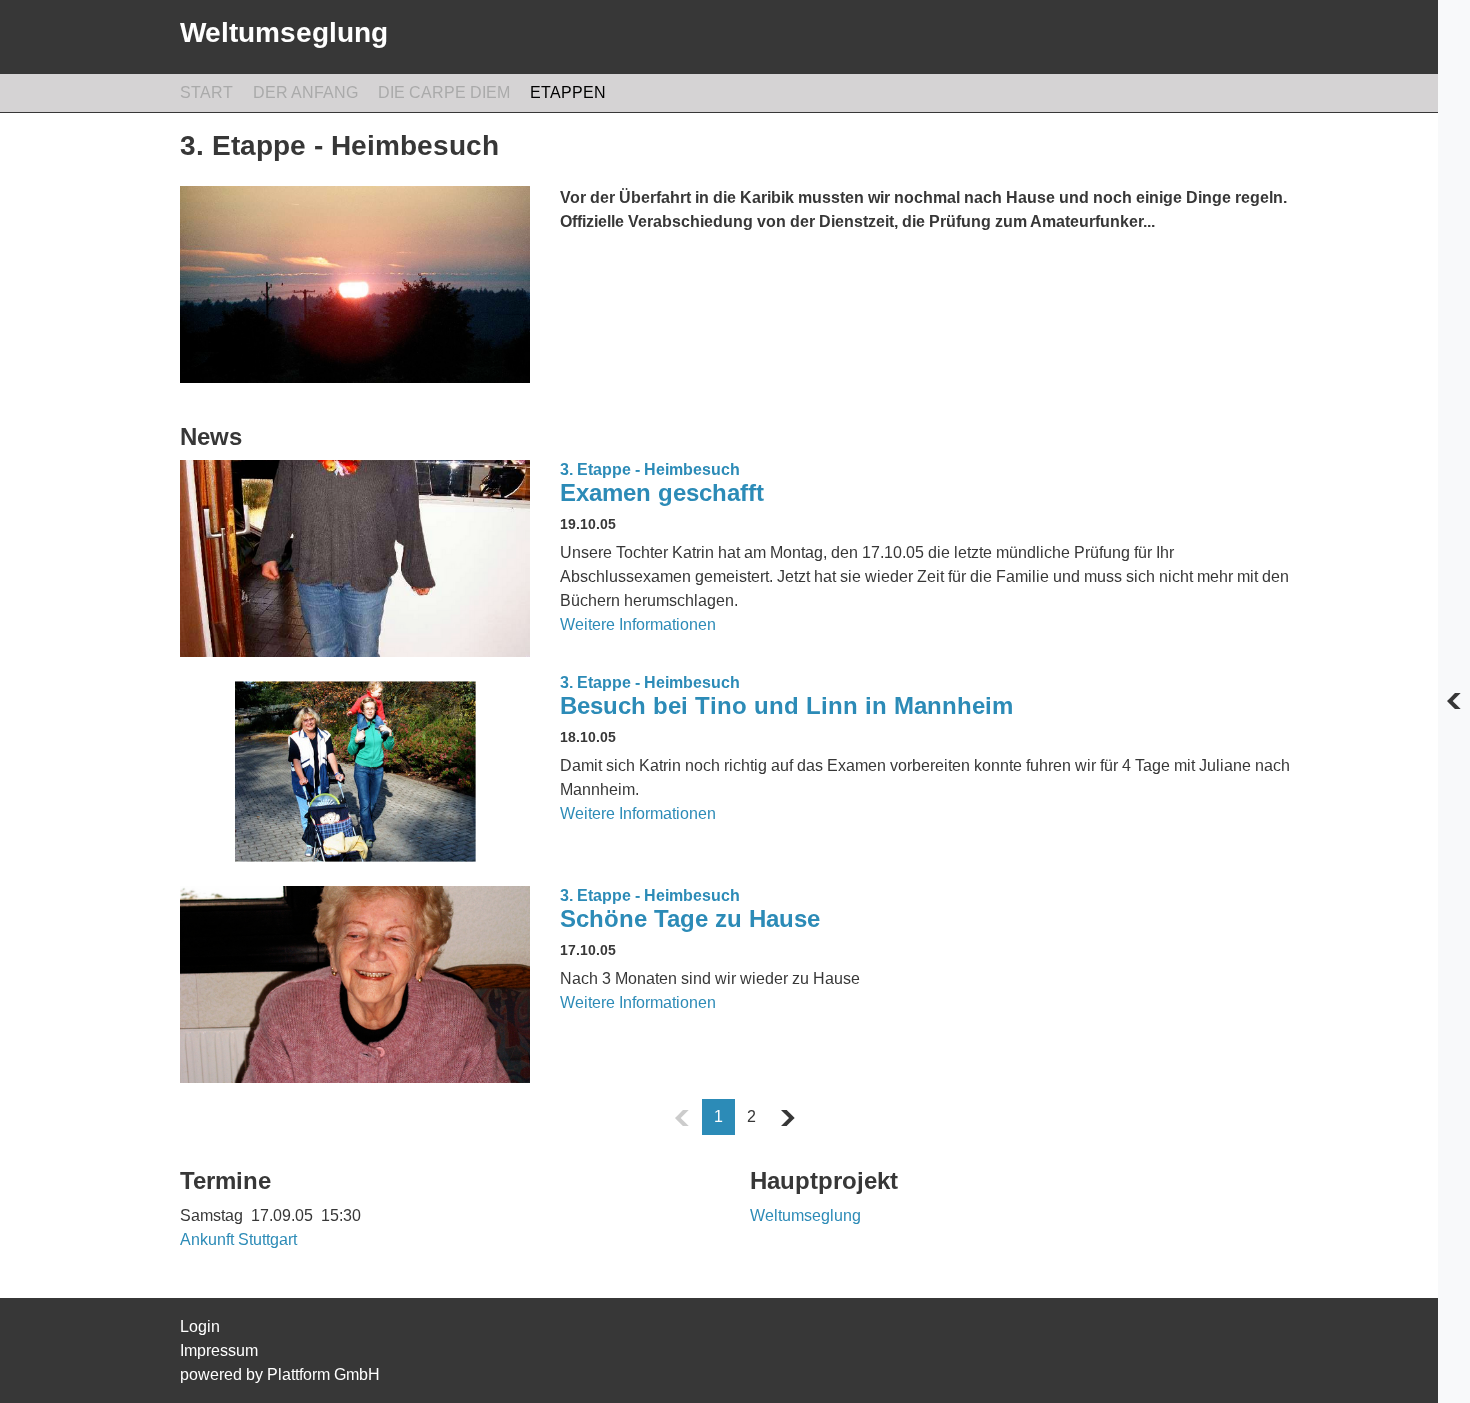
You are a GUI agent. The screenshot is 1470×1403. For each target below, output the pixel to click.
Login (200, 1326)
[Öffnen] (1454, 701)
